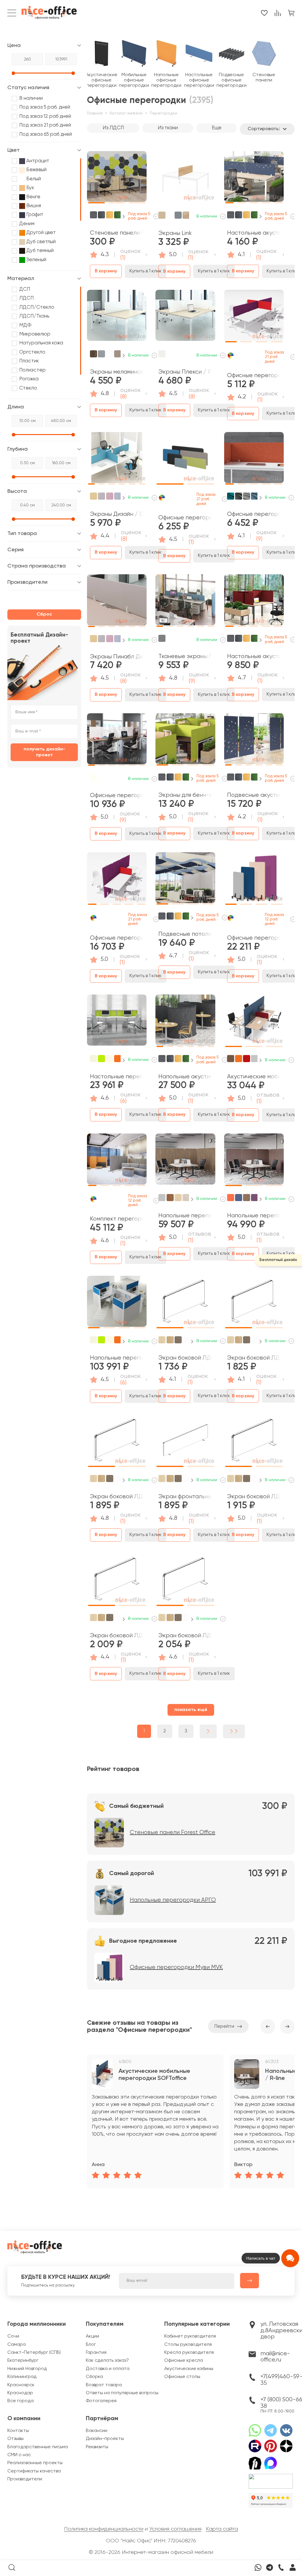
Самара (17, 2345)
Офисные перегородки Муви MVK (254, 938)
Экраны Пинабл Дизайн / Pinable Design (117, 657)
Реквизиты (97, 2447)
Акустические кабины (189, 2369)
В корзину (106, 271)
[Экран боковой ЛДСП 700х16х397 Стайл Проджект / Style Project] (117, 1581)
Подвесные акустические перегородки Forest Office (254, 795)
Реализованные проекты (35, 2463)
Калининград (22, 2377)
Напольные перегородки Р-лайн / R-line (185, 1216)
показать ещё (191, 1710)
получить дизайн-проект (44, 752)
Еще (217, 128)
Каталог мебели (126, 113)
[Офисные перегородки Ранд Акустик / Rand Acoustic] (254, 460)
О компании (24, 2419)
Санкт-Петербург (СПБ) (34, 2353)
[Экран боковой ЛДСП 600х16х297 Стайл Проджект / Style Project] (185, 1303)
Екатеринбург (23, 2361)
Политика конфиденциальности (104, 2529)
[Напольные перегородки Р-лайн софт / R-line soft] (254, 1161)
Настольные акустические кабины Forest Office (254, 656)
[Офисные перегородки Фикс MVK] (117, 880)
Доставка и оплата (108, 2369)
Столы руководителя (188, 2345)
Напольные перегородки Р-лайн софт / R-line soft (254, 1216)
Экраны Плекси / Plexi (185, 372)
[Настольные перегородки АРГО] (117, 1022)
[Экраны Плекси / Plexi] (185, 318)
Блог (91, 2345)
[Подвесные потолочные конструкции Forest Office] (185, 880)
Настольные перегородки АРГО (117, 1077)
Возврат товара (104, 2385)
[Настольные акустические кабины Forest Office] (254, 602)
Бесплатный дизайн (278, 1260)
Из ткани (168, 128)
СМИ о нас (19, 2455)
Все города (20, 2401)
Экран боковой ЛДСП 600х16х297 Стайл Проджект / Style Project (185, 1358)
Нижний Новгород (27, 2369)
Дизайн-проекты (105, 2439)
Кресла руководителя (189, 2353)
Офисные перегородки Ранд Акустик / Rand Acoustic (254, 514)
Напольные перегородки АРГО (117, 1358)
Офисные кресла (184, 2361)
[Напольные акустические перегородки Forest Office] (185, 1022)
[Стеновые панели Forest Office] (117, 179)
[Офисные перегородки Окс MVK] (254, 318)
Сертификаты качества (34, 2471)
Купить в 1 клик (146, 271)
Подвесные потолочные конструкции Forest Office (185, 934)
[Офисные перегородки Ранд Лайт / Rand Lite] (117, 741)
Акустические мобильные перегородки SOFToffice (254, 1077)
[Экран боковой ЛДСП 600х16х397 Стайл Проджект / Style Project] (117, 1442)
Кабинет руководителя (190, 2336)
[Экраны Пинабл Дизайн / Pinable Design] (117, 602)
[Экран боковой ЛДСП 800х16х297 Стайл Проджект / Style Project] (254, 1442)
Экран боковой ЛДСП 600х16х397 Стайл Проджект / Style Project (117, 1497)
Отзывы (15, 2439)
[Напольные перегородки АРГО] (117, 1303)
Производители (25, 2479)
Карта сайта (222, 2529)
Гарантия (96, 2353)
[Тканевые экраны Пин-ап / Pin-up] (185, 602)
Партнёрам (102, 2419)
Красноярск (21, 2385)
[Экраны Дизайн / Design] (117, 460)
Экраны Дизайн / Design (117, 514)
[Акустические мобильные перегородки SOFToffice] (254, 1022)
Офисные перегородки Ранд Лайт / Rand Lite (117, 795)
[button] (96, 176)
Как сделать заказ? (107, 2361)
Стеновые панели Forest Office (117, 233)
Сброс (44, 614)
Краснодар (20, 2393)
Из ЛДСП (113, 128)
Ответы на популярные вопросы (122, 2393)
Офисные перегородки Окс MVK (254, 376)
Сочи (13, 2336)
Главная (95, 113)
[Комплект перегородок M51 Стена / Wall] (117, 1161)
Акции (92, 2336)
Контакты (18, 2431)
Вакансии (97, 2431)
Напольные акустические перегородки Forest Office (185, 1077)
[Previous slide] (268, 2027)
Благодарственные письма (38, 2447)
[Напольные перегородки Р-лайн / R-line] (185, 1161)
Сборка (94, 2377)
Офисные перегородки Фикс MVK (117, 938)
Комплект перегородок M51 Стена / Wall (117, 1219)
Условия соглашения (175, 2529)
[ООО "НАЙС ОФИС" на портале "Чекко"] (271, 2476)
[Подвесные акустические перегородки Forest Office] (254, 741)
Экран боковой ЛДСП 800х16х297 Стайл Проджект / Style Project (254, 1497)
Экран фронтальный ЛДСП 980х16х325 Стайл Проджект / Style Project (185, 1497)
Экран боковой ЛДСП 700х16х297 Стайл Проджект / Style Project (254, 1358)
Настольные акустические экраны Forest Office (254, 233)
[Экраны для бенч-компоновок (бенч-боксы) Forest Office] (185, 741)
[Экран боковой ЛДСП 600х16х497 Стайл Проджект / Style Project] (185, 1581)
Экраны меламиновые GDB (117, 372)
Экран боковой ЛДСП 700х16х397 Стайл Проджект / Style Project (117, 1636)
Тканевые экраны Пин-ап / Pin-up (185, 656)
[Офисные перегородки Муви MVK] (254, 880)
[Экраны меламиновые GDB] (117, 318)
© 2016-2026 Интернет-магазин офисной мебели (151, 2552)
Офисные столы (182, 2377)
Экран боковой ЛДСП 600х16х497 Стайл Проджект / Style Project (185, 1636)
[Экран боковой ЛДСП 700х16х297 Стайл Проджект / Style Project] (254, 1303)
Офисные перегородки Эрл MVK (185, 518)
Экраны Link (175, 233)
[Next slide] (124, 217)
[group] (155, 2121)
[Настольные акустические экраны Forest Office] (254, 179)
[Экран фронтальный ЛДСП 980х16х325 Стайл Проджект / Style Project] (185, 1442)
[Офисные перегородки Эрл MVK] (185, 460)
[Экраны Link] (185, 179)
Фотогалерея (101, 2401)
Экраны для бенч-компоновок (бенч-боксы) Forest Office (185, 795)
